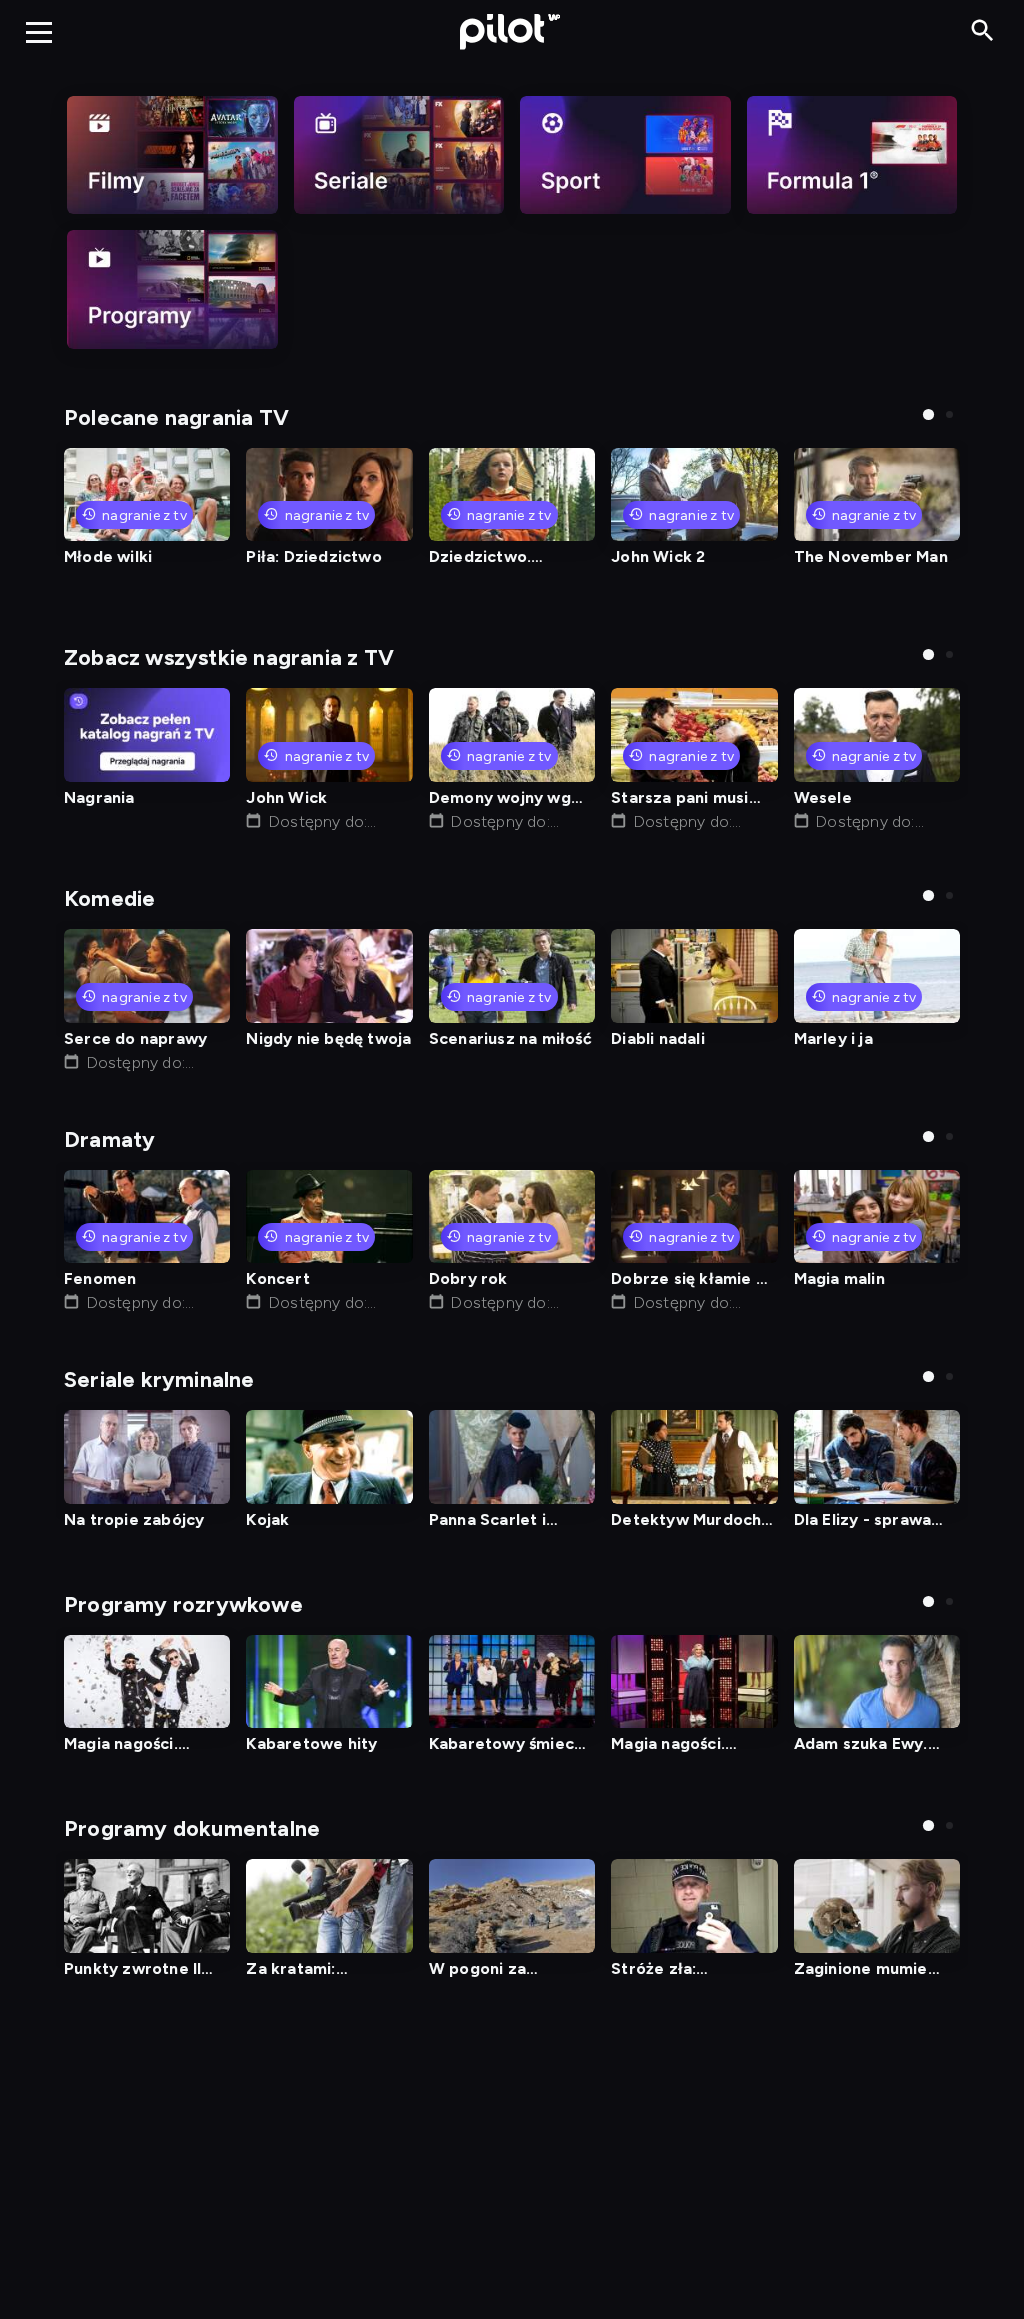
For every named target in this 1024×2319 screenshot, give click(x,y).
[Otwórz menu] (39, 32)
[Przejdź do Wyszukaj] (982, 31)
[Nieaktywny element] (172, 155)
